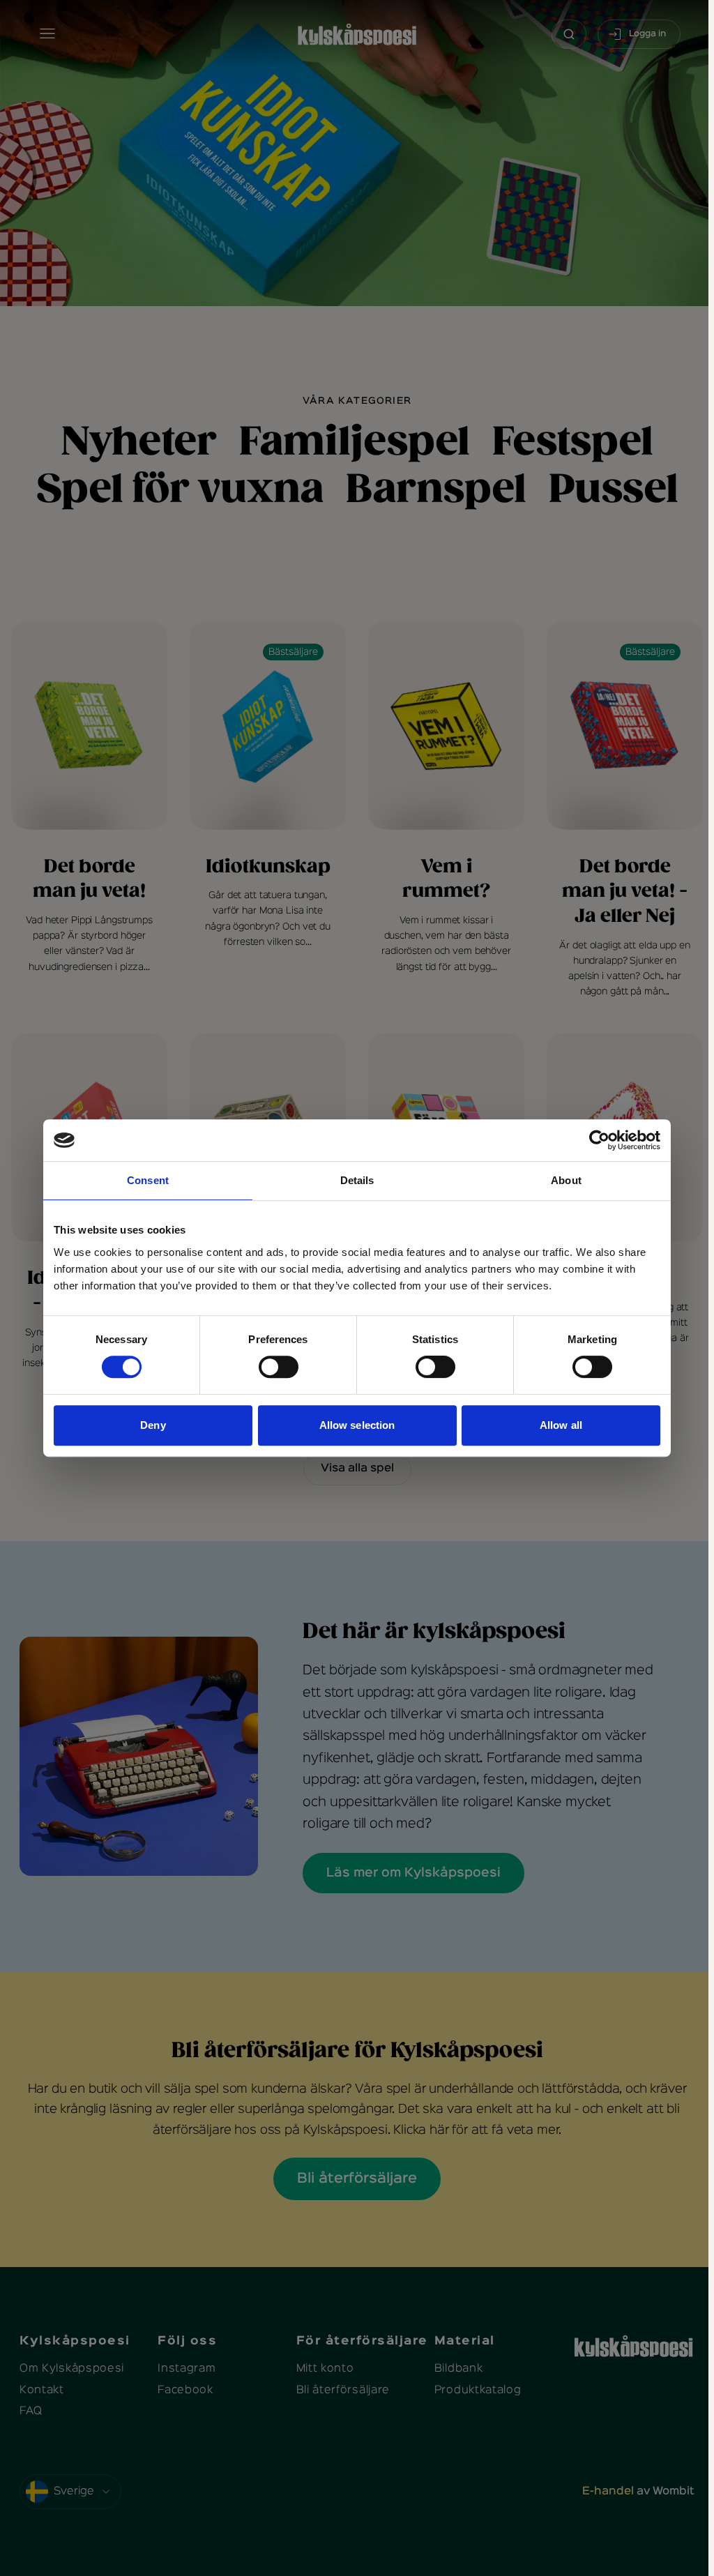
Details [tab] (357, 1180)
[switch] (279, 1367)
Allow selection (357, 1425)
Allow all (561, 1425)
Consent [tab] (148, 1180)
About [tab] (566, 1180)
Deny (153, 1425)
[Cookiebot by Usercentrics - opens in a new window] (599, 1140)
